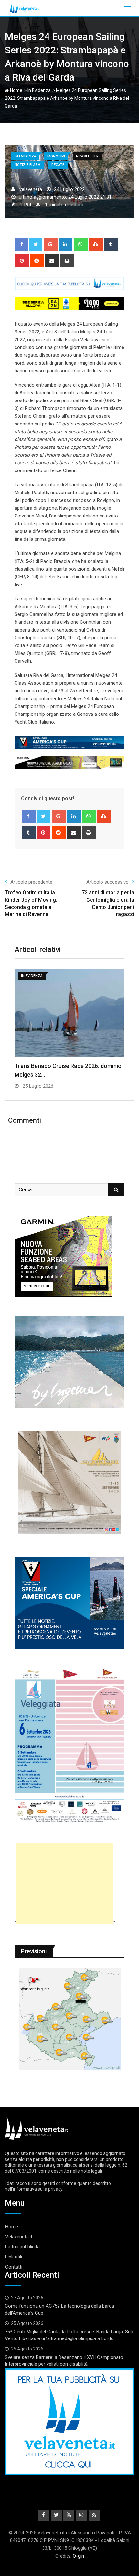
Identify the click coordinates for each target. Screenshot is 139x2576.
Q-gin (78, 2556)
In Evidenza (39, 90)
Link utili (14, 2257)
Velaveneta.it (19, 2237)
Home (16, 90)
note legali (91, 2171)
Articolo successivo (107, 882)
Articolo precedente (31, 882)
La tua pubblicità (22, 2247)
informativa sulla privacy (38, 2189)
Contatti (14, 2267)
